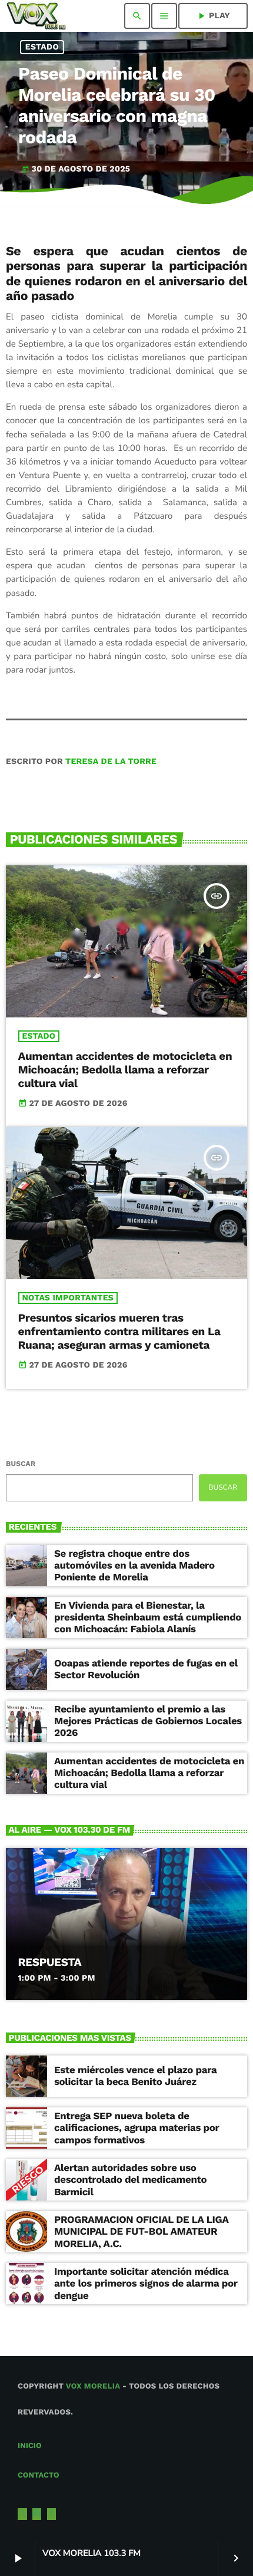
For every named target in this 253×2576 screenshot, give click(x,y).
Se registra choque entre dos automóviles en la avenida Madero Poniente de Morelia (134, 1566)
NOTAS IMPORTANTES (68, 1298)
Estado (42, 47)
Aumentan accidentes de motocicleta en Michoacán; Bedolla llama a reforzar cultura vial (125, 1070)
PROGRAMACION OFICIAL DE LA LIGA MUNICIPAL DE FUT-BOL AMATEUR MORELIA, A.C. (142, 2232)
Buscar (21, 1464)
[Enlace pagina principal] (36, 16)
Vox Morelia (93, 2386)
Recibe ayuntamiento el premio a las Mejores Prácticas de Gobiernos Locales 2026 (148, 1722)
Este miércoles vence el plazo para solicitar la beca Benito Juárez (135, 2076)
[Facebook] (52, 2514)
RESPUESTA (50, 1962)
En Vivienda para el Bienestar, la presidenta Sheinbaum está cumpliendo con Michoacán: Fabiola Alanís (148, 1618)
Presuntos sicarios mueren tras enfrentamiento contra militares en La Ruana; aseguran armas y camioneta (119, 1331)
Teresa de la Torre (111, 762)
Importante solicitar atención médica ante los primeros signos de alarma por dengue (146, 2284)
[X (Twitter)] (22, 2514)
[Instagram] (37, 2514)
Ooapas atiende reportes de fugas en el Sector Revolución (146, 1669)
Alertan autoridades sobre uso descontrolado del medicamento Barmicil (130, 2180)
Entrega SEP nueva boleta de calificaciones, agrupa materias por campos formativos (137, 2128)
